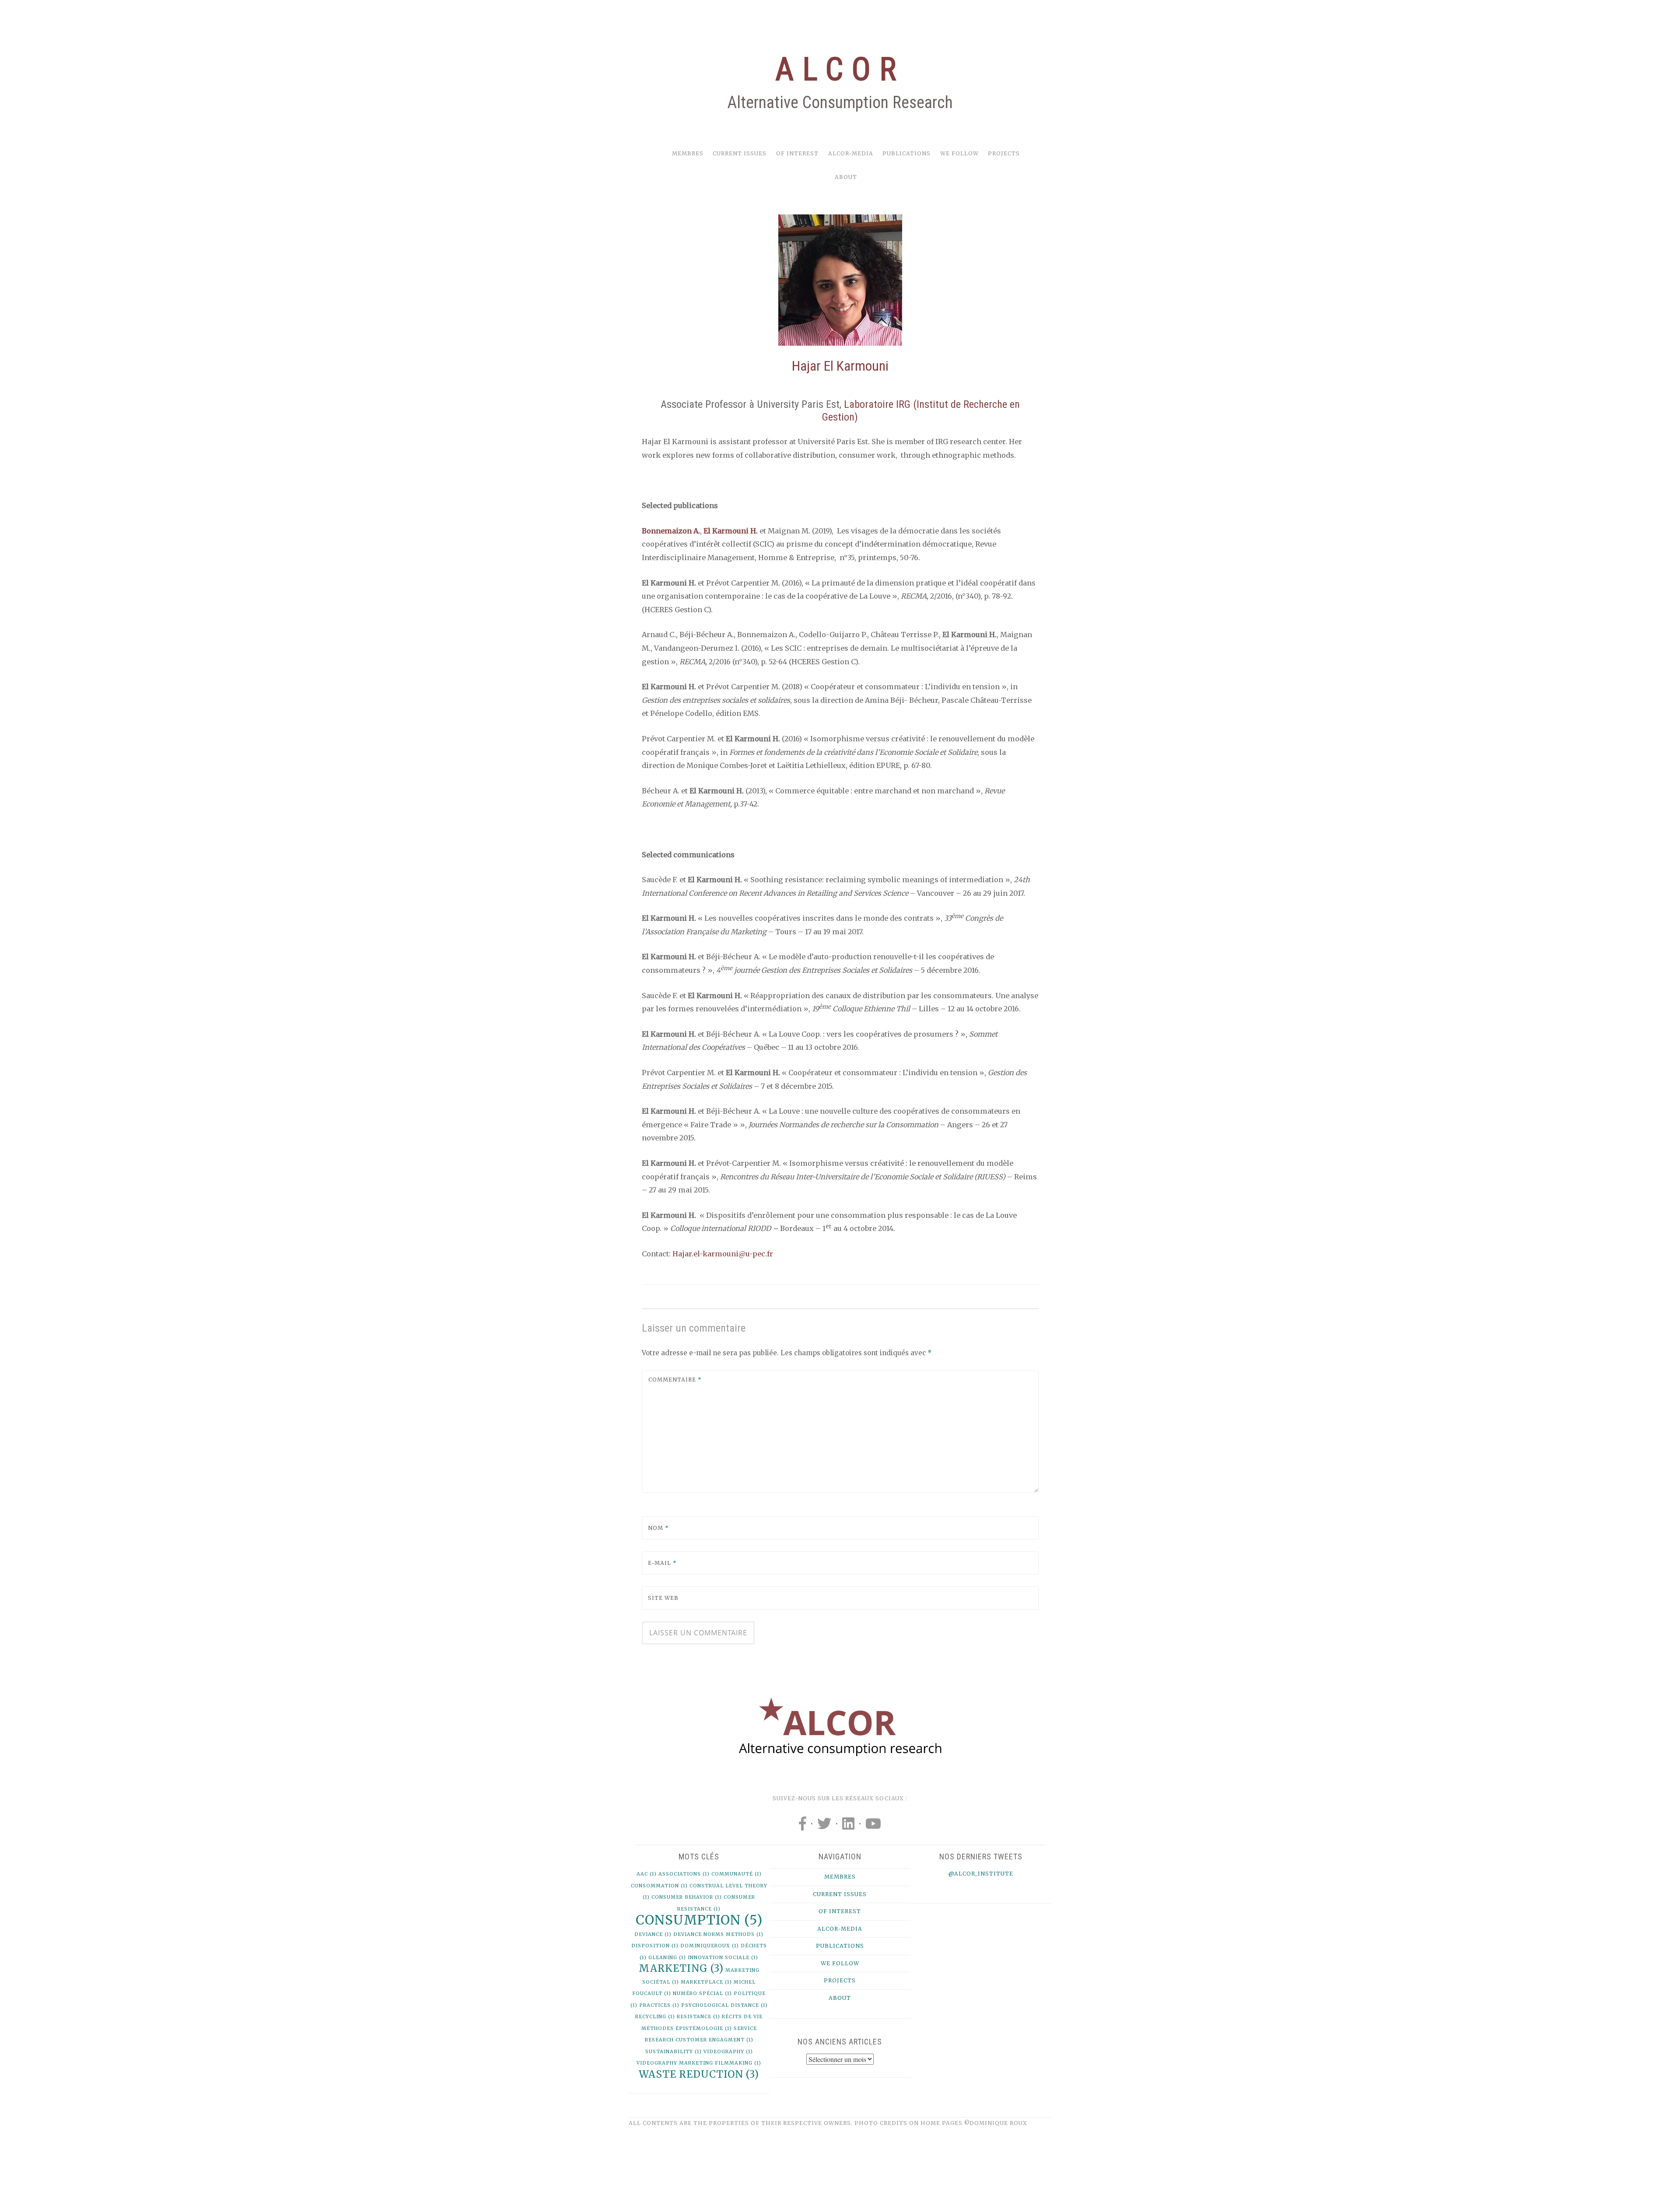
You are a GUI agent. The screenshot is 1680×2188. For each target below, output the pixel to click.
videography (728, 2052)
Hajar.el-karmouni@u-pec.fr (723, 1254)
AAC (647, 1874)
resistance (698, 2017)
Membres (688, 153)
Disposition (655, 1946)
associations (684, 1874)
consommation (659, 1886)
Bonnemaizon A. (671, 531)
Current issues (740, 153)
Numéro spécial (702, 1993)
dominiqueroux (710, 1946)
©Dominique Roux (996, 2123)
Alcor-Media (851, 153)
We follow (959, 153)
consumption (699, 1920)
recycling (655, 2017)
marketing (681, 1968)
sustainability (674, 2052)
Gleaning (667, 1958)
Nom (658, 1528)
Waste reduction (699, 2074)
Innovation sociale (723, 1958)
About (846, 177)
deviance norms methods (718, 1934)
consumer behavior (687, 1897)
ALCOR (840, 69)
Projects (1004, 153)
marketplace (706, 1982)
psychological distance (724, 2005)
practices (659, 2005)
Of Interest (797, 153)
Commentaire (675, 1380)
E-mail (662, 1563)
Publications (906, 153)
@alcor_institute (981, 1874)
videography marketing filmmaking (699, 2063)
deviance (653, 1934)
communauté (737, 1874)
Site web (663, 1598)
